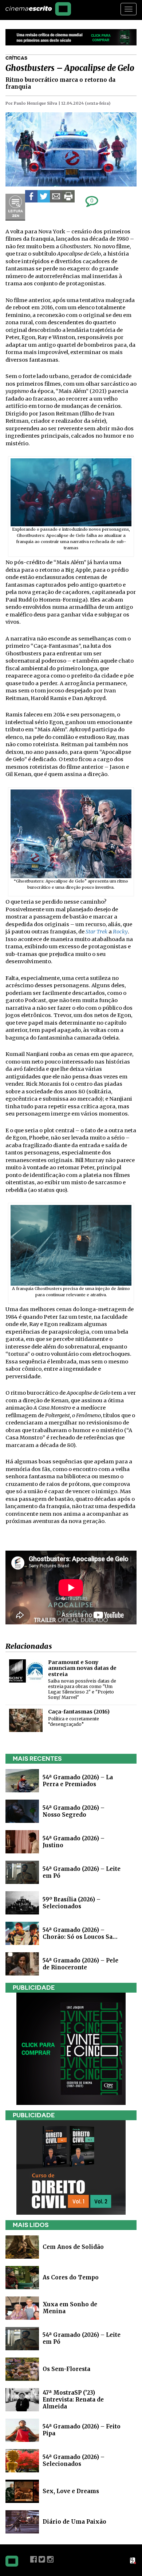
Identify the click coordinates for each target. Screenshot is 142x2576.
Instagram (50, 2559)
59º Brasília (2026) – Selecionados (72, 1903)
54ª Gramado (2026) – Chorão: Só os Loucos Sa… (80, 1933)
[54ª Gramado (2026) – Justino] (22, 1841)
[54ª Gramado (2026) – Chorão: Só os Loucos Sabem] (22, 1933)
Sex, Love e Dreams (71, 2491)
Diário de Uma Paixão (74, 2521)
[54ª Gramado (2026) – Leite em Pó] (22, 1872)
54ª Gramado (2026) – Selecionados (74, 2460)
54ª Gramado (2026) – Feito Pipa (82, 2430)
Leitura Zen (15, 207)
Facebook (33, 2559)
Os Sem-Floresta (66, 2369)
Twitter (42, 2559)
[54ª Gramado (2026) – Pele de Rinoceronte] (22, 1963)
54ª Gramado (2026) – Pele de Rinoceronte (80, 1964)
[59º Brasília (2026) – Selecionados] (22, 1902)
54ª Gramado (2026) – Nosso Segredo (74, 1811)
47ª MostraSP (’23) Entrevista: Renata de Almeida (73, 2399)
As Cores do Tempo (71, 2277)
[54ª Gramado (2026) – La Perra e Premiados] (22, 1780)
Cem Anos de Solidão (73, 2247)
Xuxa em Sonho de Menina (70, 2308)
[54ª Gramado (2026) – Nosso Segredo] (22, 1811)
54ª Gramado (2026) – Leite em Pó (82, 2338)
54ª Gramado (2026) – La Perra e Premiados (78, 1781)
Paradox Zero (133, 2561)
